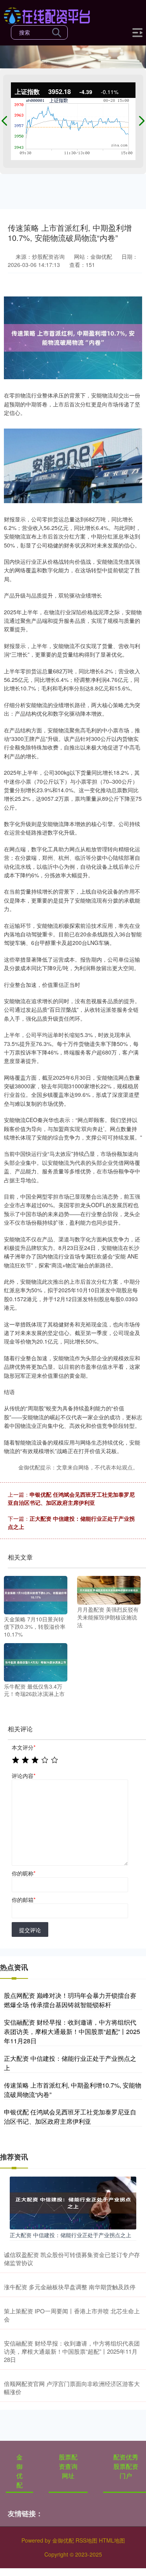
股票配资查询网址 (68, 2466)
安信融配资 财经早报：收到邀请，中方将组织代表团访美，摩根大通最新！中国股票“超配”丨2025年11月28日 (72, 2031)
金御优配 (19, 2471)
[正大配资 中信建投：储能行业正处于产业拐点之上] (73, 2202)
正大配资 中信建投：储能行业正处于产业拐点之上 (70, 2235)
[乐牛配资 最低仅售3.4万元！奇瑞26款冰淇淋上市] (36, 1661)
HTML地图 (112, 2540)
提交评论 (30, 1930)
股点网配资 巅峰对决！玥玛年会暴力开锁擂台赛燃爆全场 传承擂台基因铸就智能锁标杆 (70, 2000)
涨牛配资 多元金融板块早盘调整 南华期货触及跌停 (70, 2287)
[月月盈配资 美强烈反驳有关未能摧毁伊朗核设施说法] (109, 1590)
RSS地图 (86, 2540)
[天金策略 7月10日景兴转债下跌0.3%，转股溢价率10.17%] (36, 1594)
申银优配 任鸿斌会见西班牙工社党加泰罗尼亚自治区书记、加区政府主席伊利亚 (71, 1498)
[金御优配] (47, 15)
